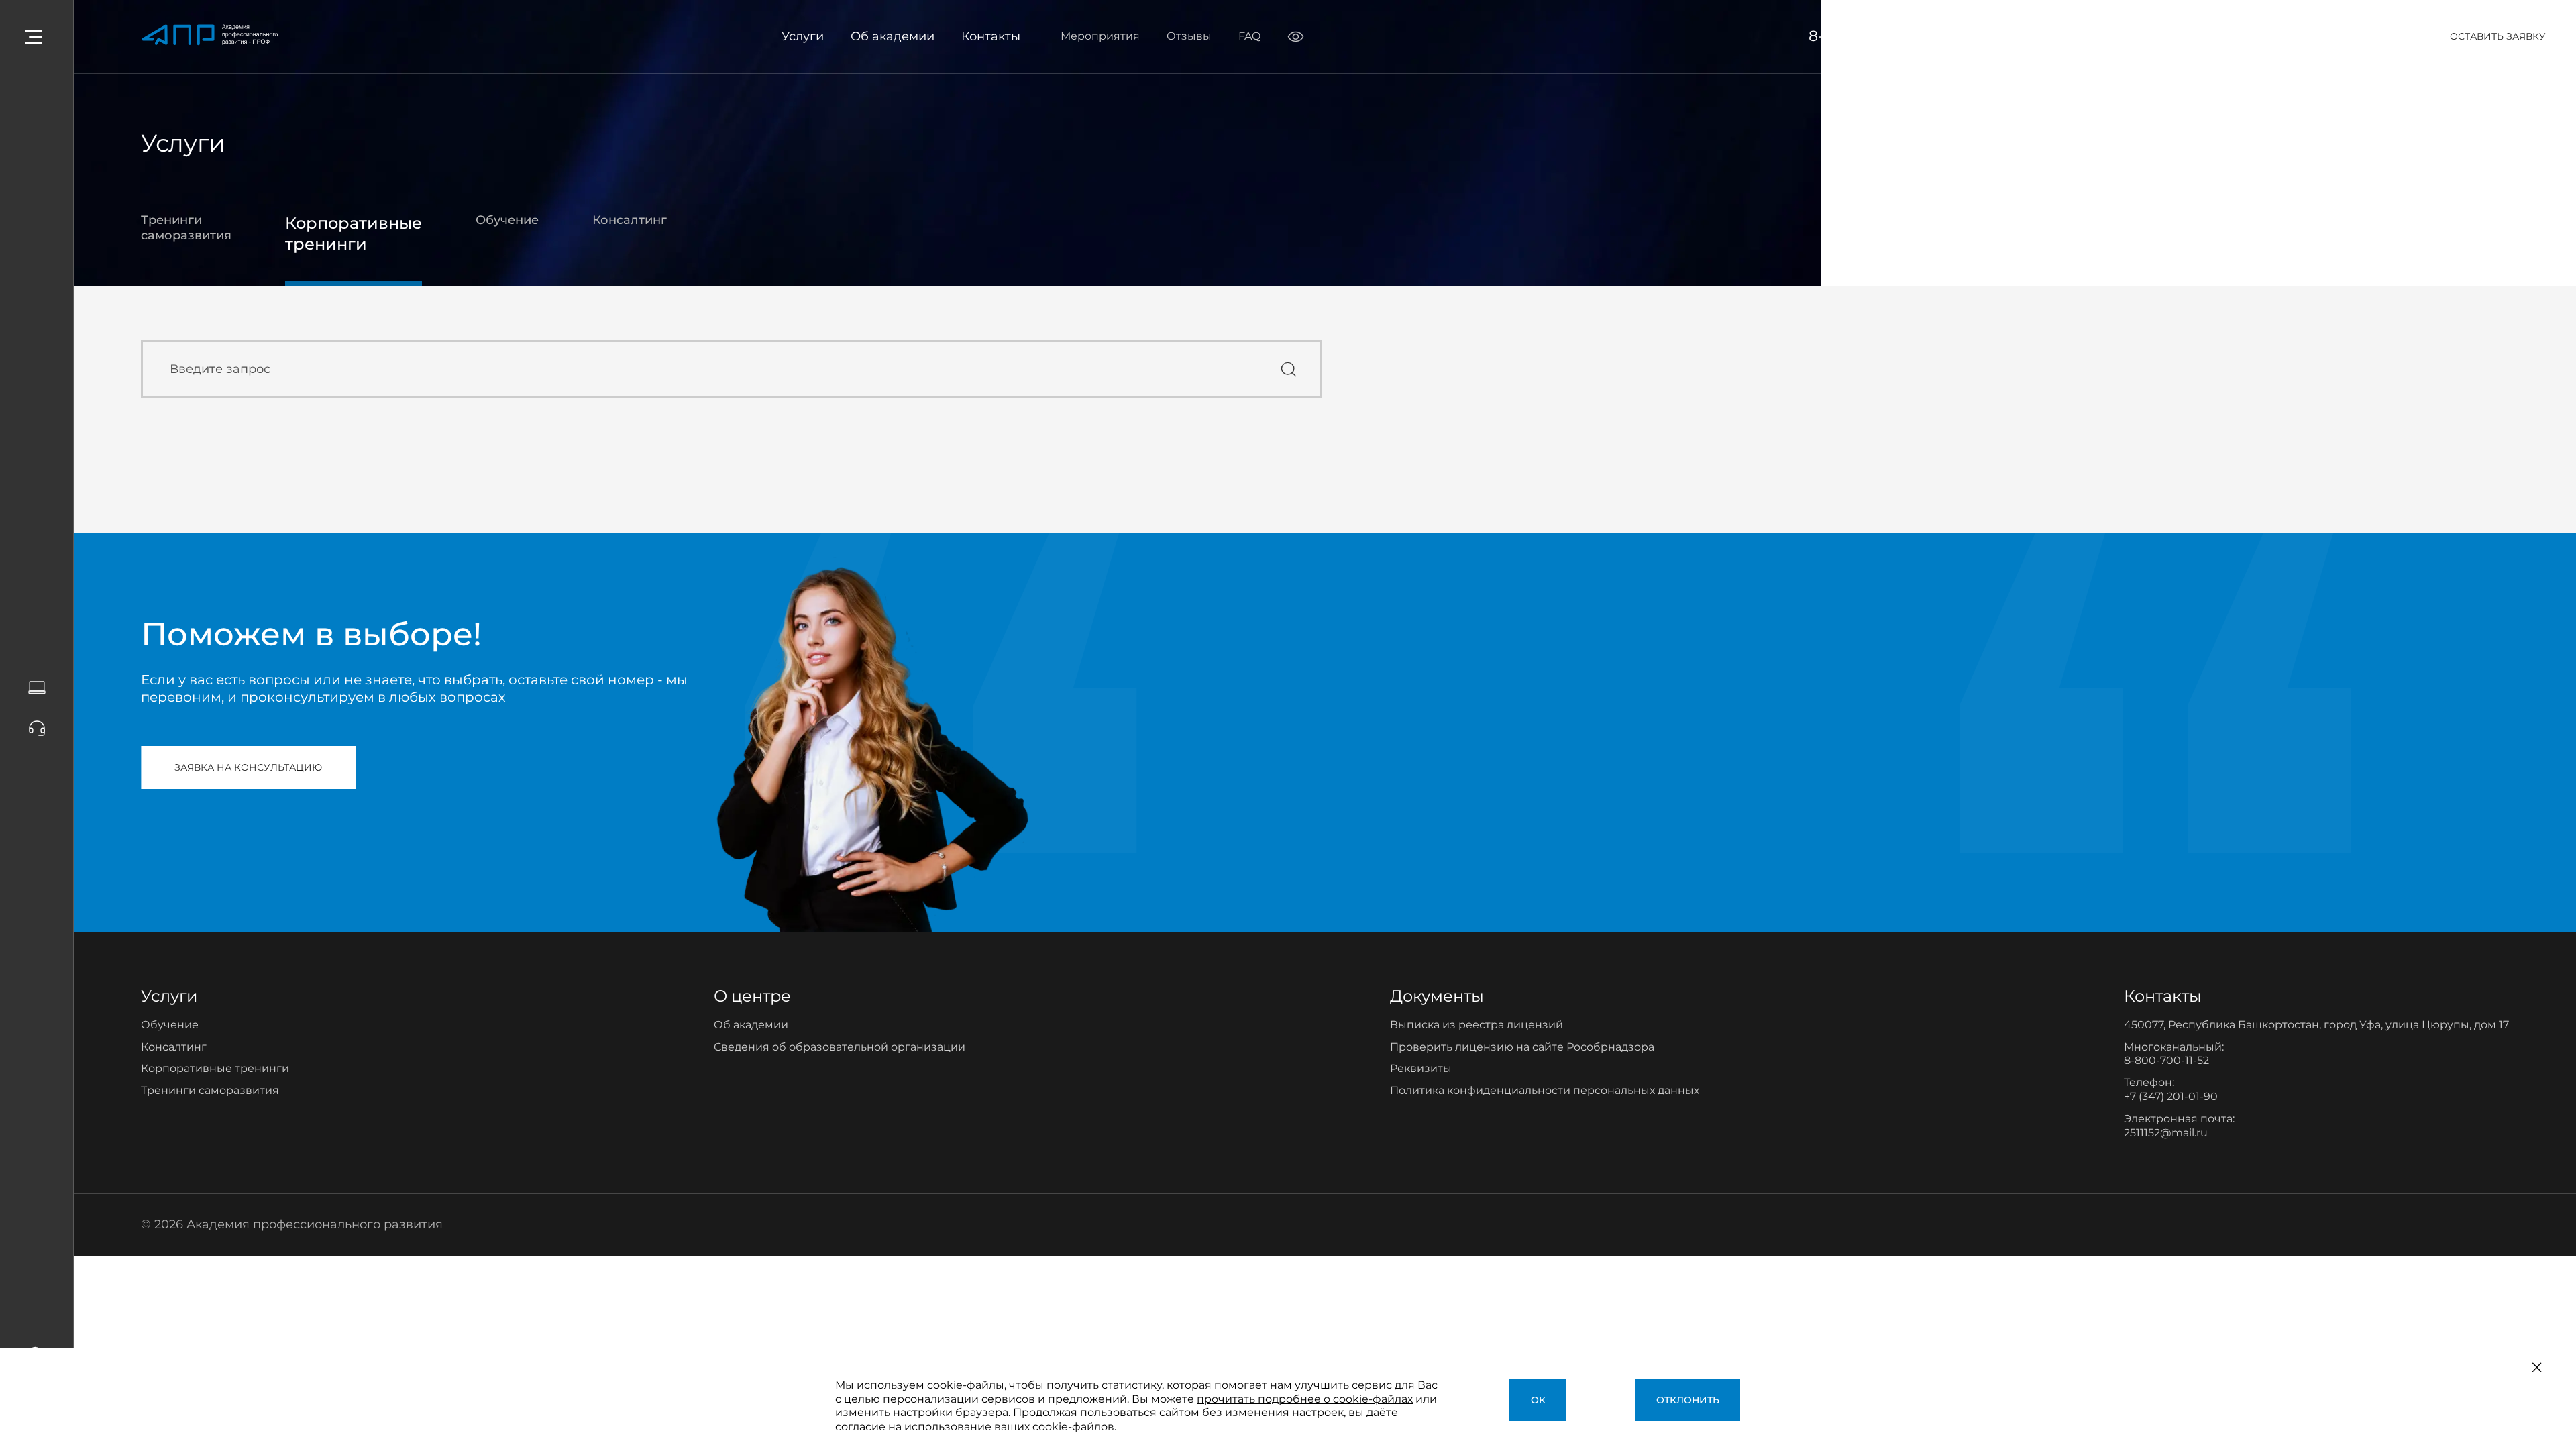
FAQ (1249, 36)
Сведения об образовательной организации (840, 1047)
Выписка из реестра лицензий (1477, 1025)
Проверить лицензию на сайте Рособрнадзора (1522, 1047)
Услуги (803, 36)
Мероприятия (1100, 36)
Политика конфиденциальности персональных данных (1545, 1090)
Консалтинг (630, 220)
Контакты (991, 36)
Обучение (507, 220)
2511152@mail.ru (2166, 1133)
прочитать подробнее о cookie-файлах (1305, 1399)
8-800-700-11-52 (1867, 36)
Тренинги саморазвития (186, 228)
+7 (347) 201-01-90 (2171, 1096)
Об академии (893, 36)
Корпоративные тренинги (354, 233)
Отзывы (1189, 36)
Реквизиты (1421, 1068)
